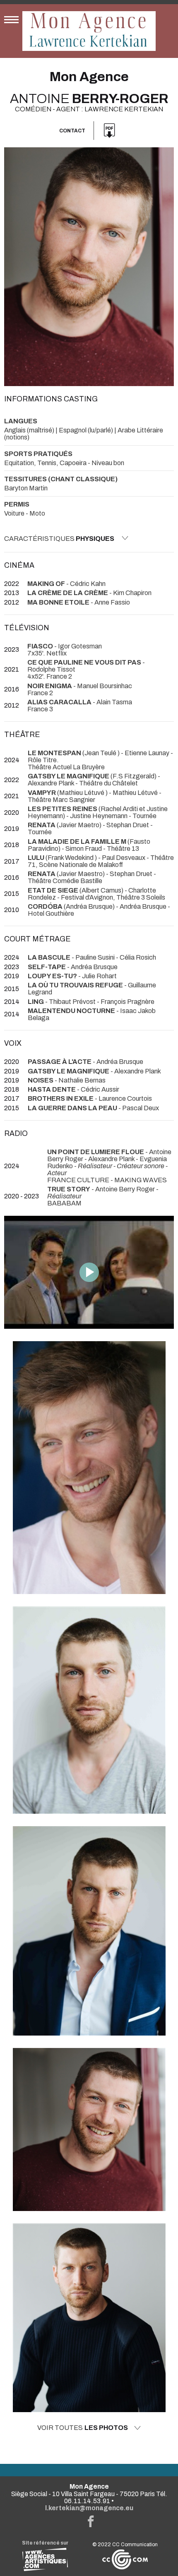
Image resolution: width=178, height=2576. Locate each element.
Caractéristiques (59, 539)
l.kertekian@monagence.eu (89, 2508)
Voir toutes (83, 2428)
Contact (72, 131)
